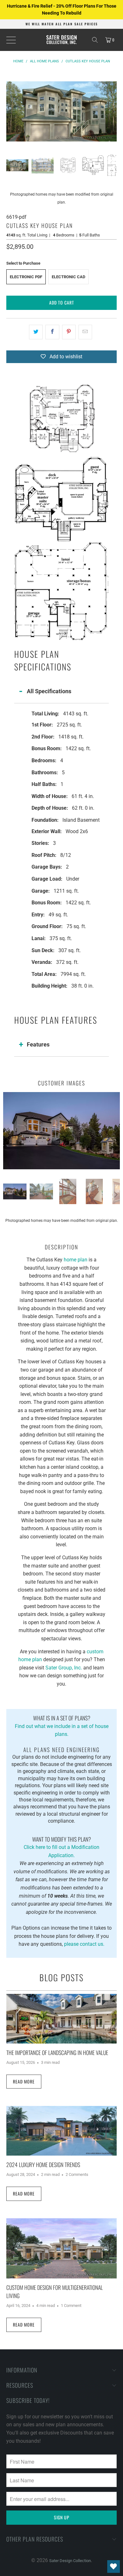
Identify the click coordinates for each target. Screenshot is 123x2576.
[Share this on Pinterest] (69, 332)
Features (38, 1044)
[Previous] (11, 111)
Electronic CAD (68, 277)
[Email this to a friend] (85, 332)
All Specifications (49, 691)
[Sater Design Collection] (62, 40)
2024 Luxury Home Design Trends (43, 2164)
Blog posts (61, 1977)
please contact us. (84, 1944)
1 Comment (71, 2306)
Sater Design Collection (70, 2561)
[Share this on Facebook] (52, 332)
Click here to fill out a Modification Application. (61, 1847)
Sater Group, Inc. (64, 1668)
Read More (24, 2081)
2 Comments (77, 2174)
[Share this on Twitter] (36, 332)
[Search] (95, 40)
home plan (76, 1260)
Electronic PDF (26, 277)
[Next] (112, 111)
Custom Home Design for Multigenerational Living (55, 2291)
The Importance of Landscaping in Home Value (57, 2052)
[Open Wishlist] (114, 2567)
